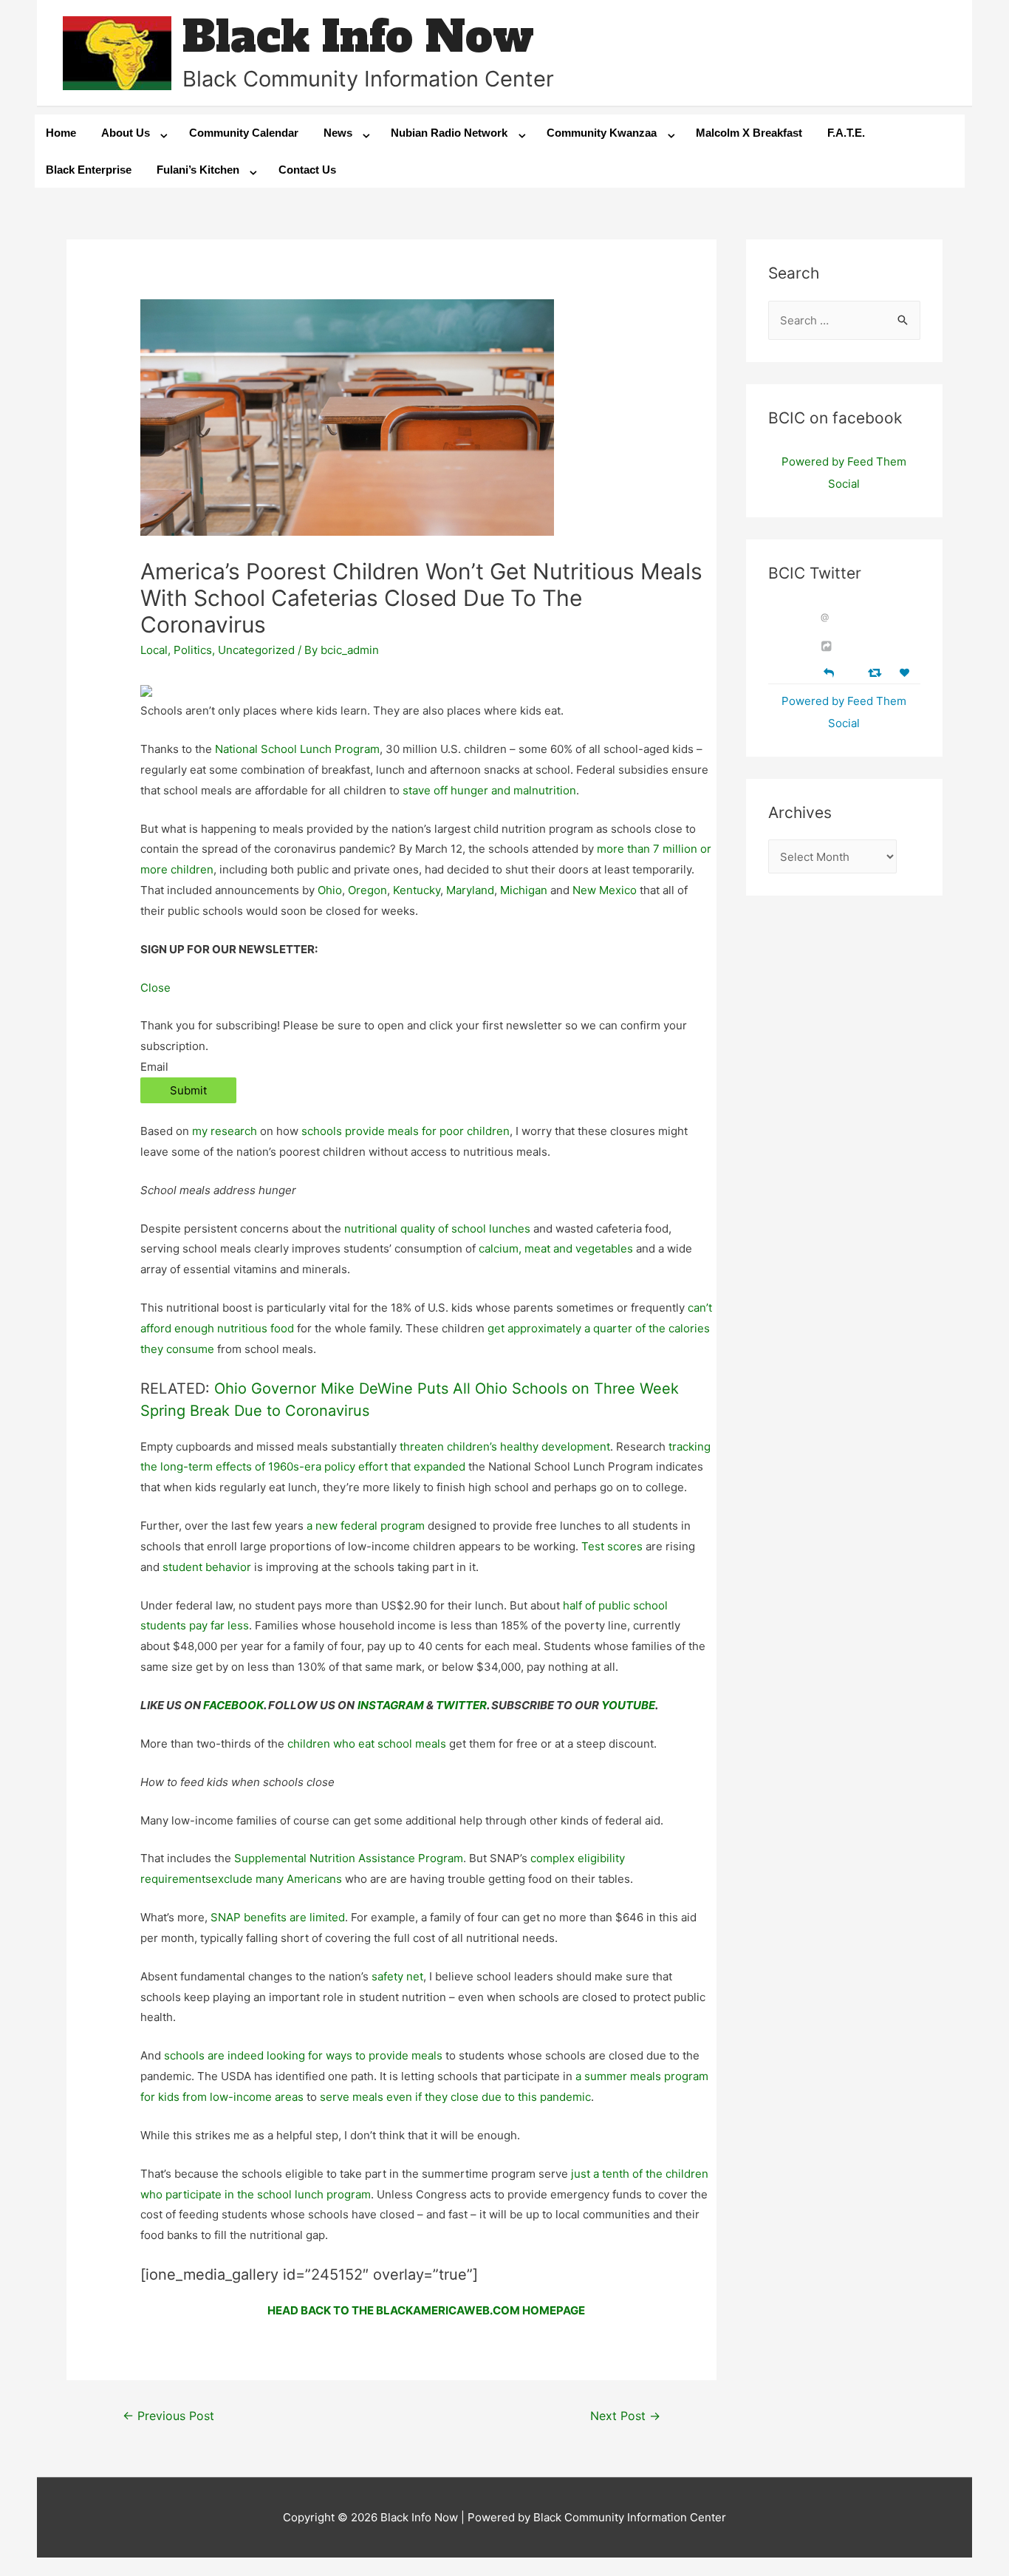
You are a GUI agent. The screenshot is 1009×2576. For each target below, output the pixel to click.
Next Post (625, 2416)
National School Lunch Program (297, 749)
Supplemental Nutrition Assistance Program (349, 1858)
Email (154, 1067)
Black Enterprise (89, 170)
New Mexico (605, 890)
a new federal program (366, 1526)
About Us (126, 133)
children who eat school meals (367, 1744)
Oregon (367, 890)
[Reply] (829, 671)
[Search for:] (845, 320)
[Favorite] (906, 673)
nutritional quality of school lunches (437, 1229)
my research (225, 1131)
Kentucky (417, 890)
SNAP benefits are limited (278, 1917)
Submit (188, 1090)
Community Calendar (244, 133)
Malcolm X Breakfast (749, 133)
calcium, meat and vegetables (556, 1248)
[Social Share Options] (828, 646)
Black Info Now (358, 37)
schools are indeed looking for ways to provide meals (303, 2055)
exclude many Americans (277, 1879)
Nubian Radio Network (449, 133)
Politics (193, 650)
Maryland (470, 890)
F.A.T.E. (846, 133)
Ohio (330, 890)
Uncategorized (256, 650)
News (338, 133)
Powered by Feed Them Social (844, 473)
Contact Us (307, 170)
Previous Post (168, 2416)
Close (155, 988)
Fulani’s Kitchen (198, 170)
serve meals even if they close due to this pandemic (455, 2097)
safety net (397, 1976)
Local (154, 650)
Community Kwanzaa (602, 133)
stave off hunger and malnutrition (489, 790)
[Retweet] (876, 672)
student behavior (207, 1567)
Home (61, 133)
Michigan (524, 890)
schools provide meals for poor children (406, 1131)
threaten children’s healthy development (505, 1447)
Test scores (612, 1546)
